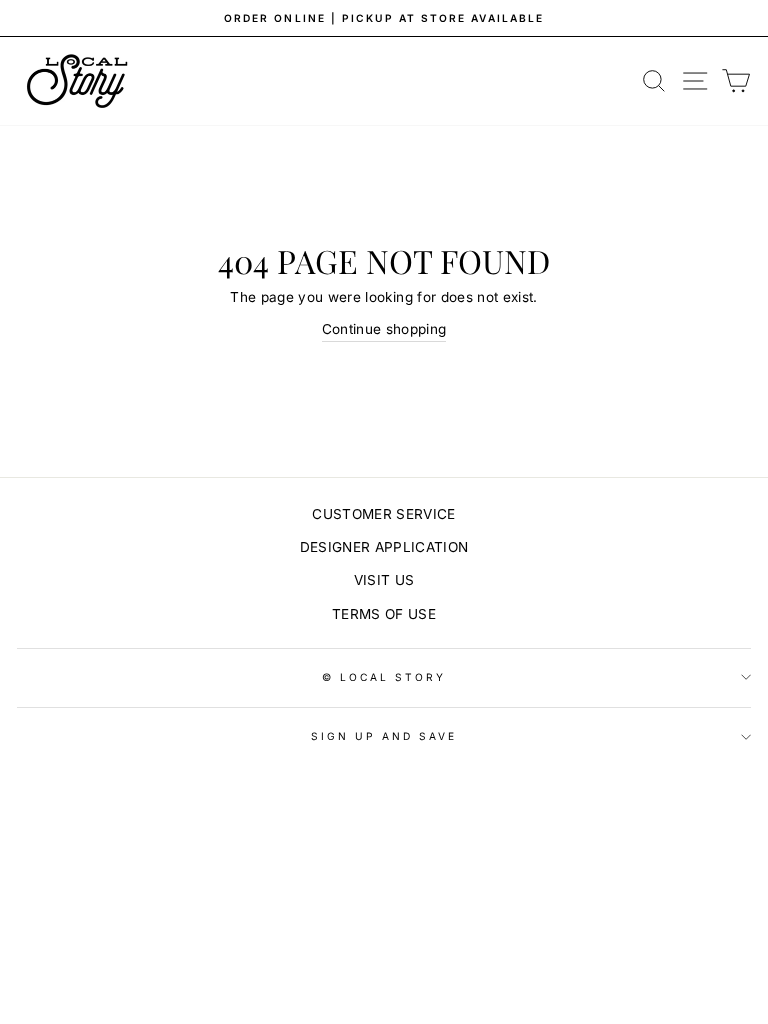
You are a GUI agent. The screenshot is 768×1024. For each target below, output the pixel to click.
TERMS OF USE (384, 614)
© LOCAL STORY (384, 677)
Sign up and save (384, 736)
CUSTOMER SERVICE (383, 514)
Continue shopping (384, 329)
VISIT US (384, 580)
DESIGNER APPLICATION (384, 547)
